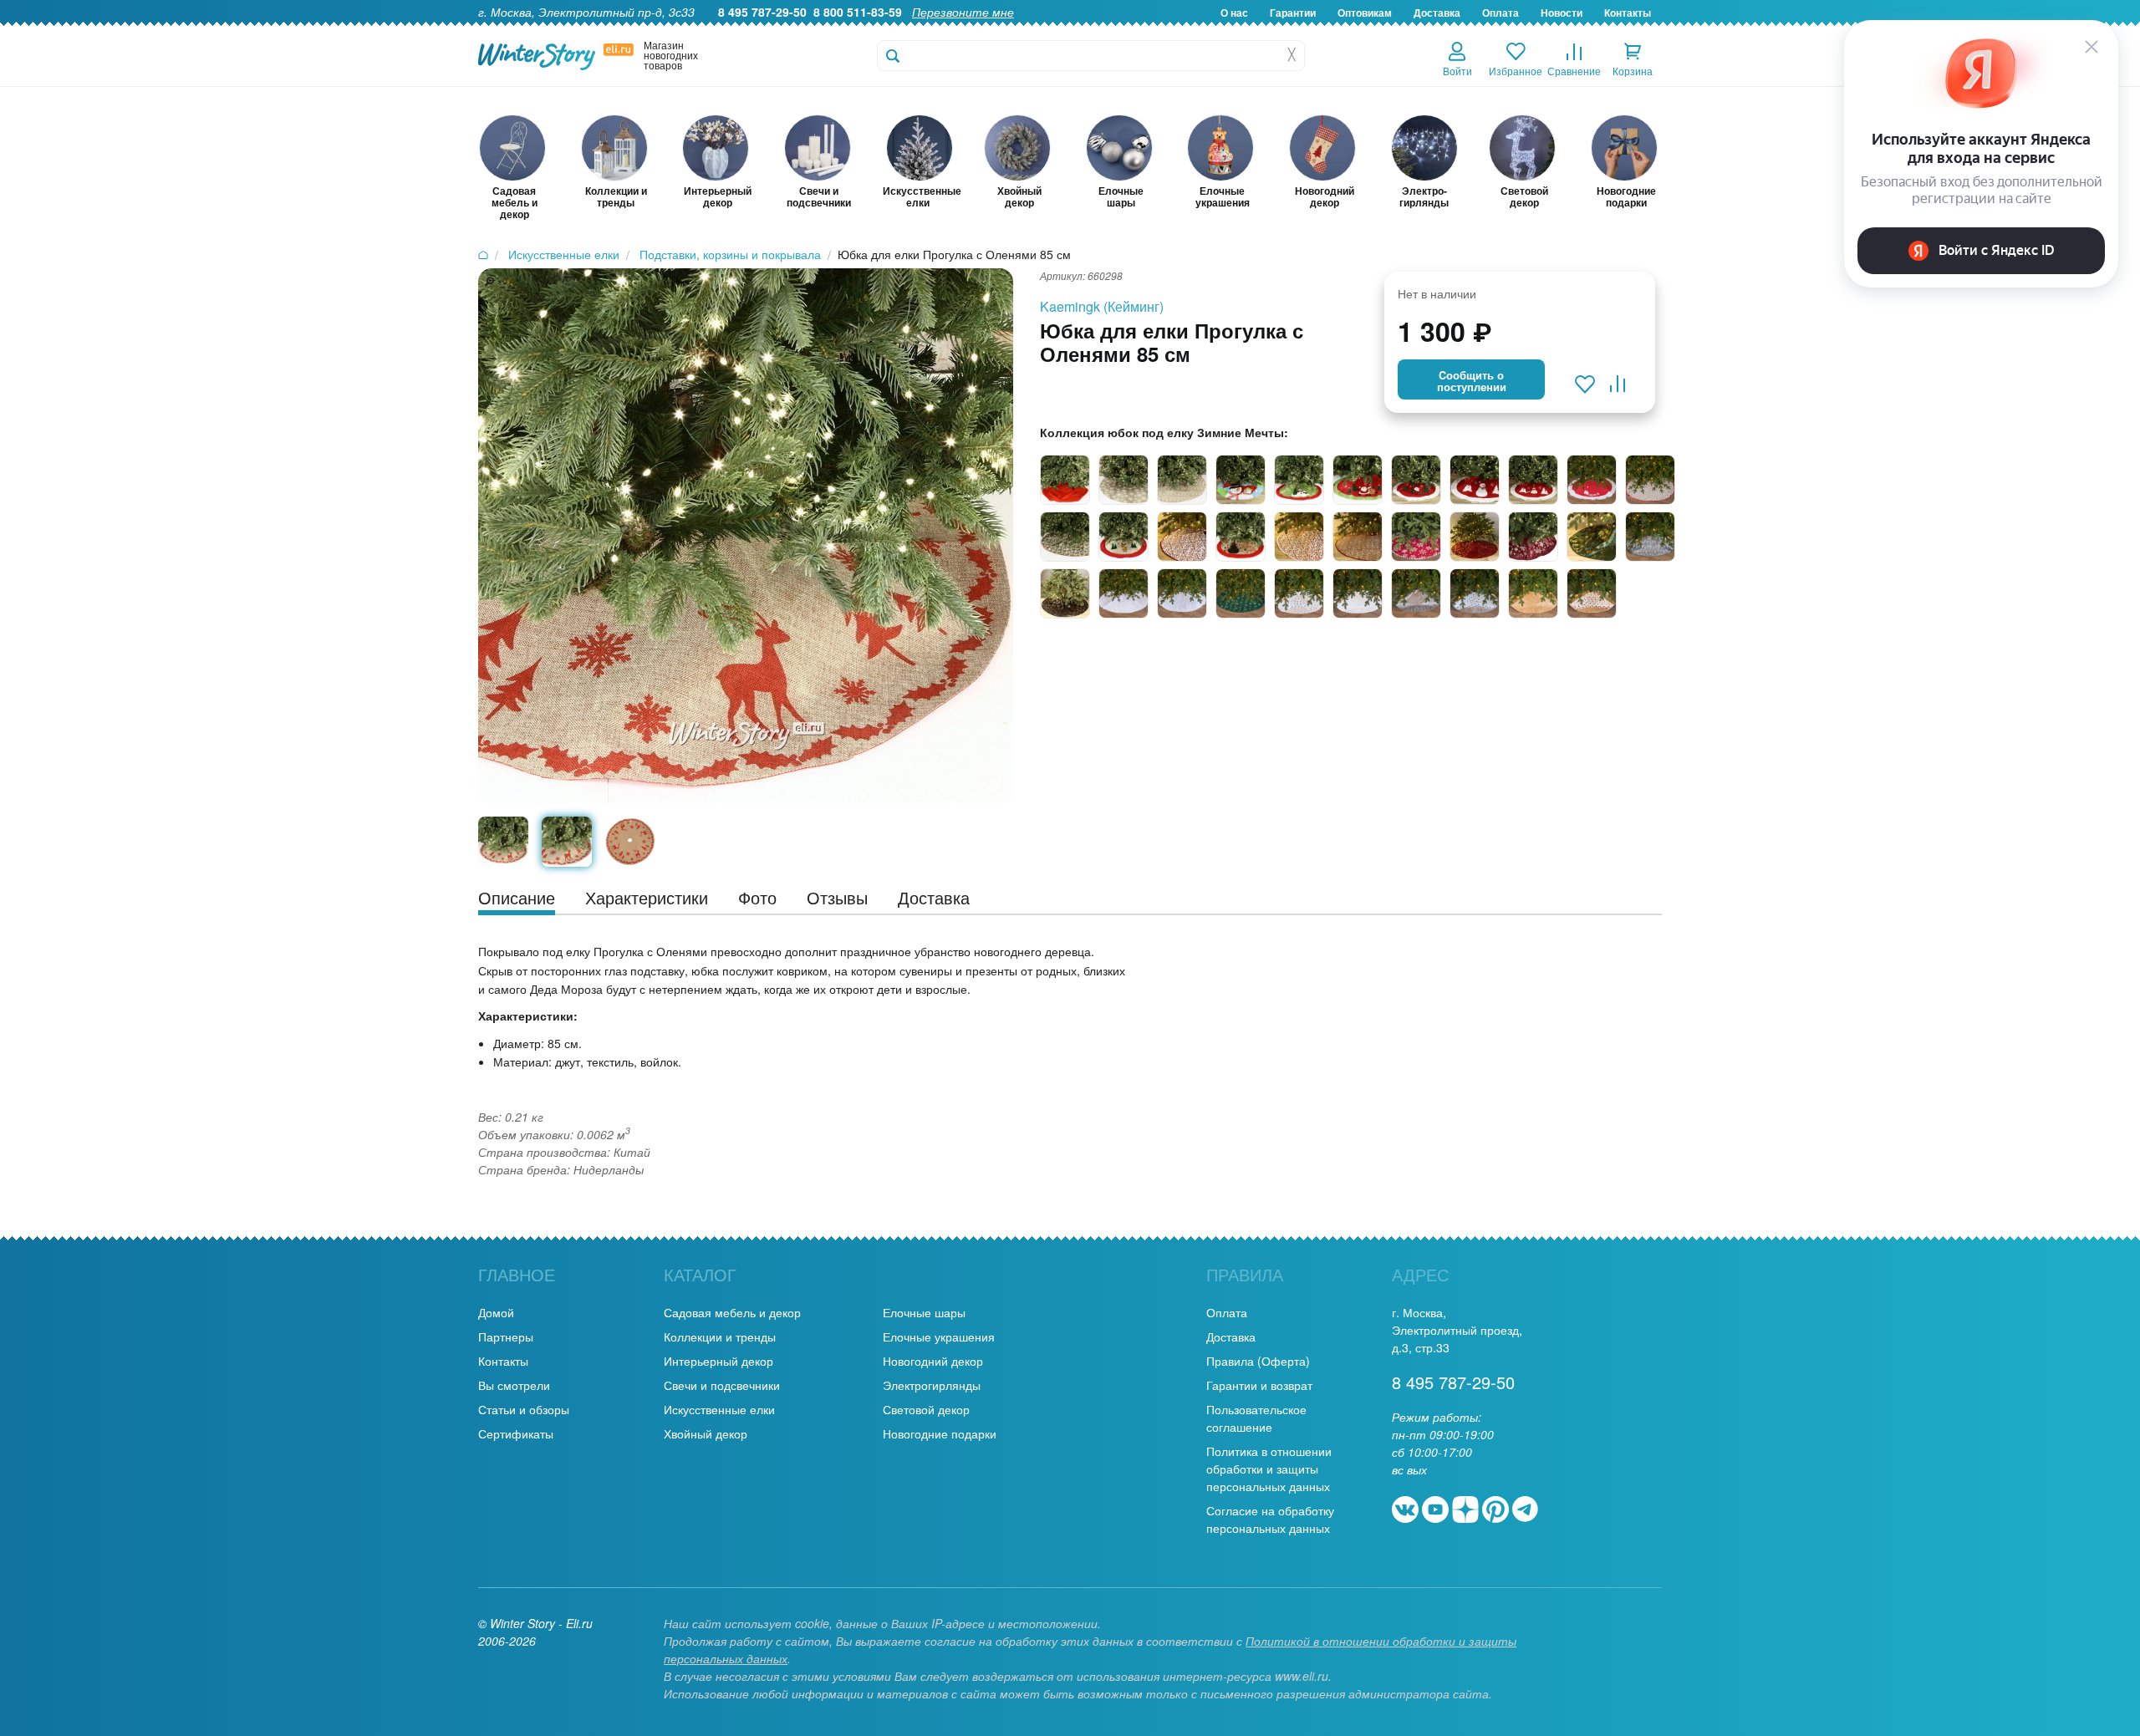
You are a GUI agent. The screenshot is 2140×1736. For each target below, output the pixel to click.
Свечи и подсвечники (722, 1385)
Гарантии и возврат (1259, 1385)
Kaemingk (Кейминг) (1102, 306)
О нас (1234, 13)
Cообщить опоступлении (1472, 381)
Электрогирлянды (932, 1385)
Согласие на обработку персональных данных (1270, 1519)
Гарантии (1293, 13)
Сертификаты (516, 1433)
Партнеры (506, 1336)
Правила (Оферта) (1258, 1361)
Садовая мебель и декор (732, 1312)
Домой (496, 1312)
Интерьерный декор (718, 1361)
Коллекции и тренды (720, 1336)
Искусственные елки (719, 1409)
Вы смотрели (514, 1385)
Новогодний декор (933, 1361)
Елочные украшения (939, 1336)
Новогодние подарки (940, 1433)
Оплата (1501, 13)
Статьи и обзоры (524, 1409)
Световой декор (926, 1409)
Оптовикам (1365, 13)
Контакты (1628, 13)
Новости (1562, 13)
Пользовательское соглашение (1256, 1418)
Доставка (1437, 13)
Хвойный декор (706, 1433)
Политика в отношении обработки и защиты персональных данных (1269, 1469)
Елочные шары (924, 1312)
